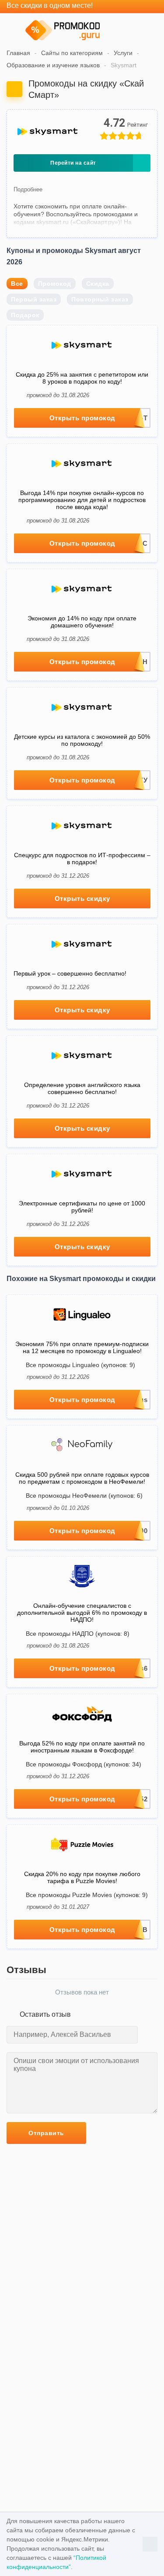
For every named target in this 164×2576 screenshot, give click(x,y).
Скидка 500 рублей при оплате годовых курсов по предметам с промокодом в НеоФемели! (82, 1478)
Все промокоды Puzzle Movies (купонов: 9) (87, 1895)
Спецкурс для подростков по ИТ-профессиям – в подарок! (82, 859)
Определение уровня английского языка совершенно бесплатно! (82, 1088)
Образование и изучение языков (53, 65)
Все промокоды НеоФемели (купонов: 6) (84, 1496)
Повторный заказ (100, 299)
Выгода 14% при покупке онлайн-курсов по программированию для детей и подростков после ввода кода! (82, 500)
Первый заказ (34, 299)
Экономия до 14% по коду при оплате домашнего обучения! (82, 622)
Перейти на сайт (73, 163)
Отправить (46, 2133)
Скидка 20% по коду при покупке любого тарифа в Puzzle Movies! (82, 1877)
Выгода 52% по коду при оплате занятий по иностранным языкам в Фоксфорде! (82, 1747)
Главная (18, 53)
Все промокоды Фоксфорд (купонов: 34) (84, 1764)
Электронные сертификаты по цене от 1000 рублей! (82, 1207)
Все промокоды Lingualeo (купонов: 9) (80, 1365)
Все (17, 284)
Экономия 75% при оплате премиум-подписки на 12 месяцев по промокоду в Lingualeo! (82, 1347)
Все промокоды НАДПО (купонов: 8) (78, 1634)
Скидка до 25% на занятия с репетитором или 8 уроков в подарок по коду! (82, 378)
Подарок (25, 315)
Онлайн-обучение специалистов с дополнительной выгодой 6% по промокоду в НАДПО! (82, 1613)
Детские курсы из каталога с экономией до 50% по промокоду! (82, 740)
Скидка (98, 284)
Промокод (55, 284)
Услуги (123, 53)
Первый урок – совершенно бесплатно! (70, 973)
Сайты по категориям (72, 53)
